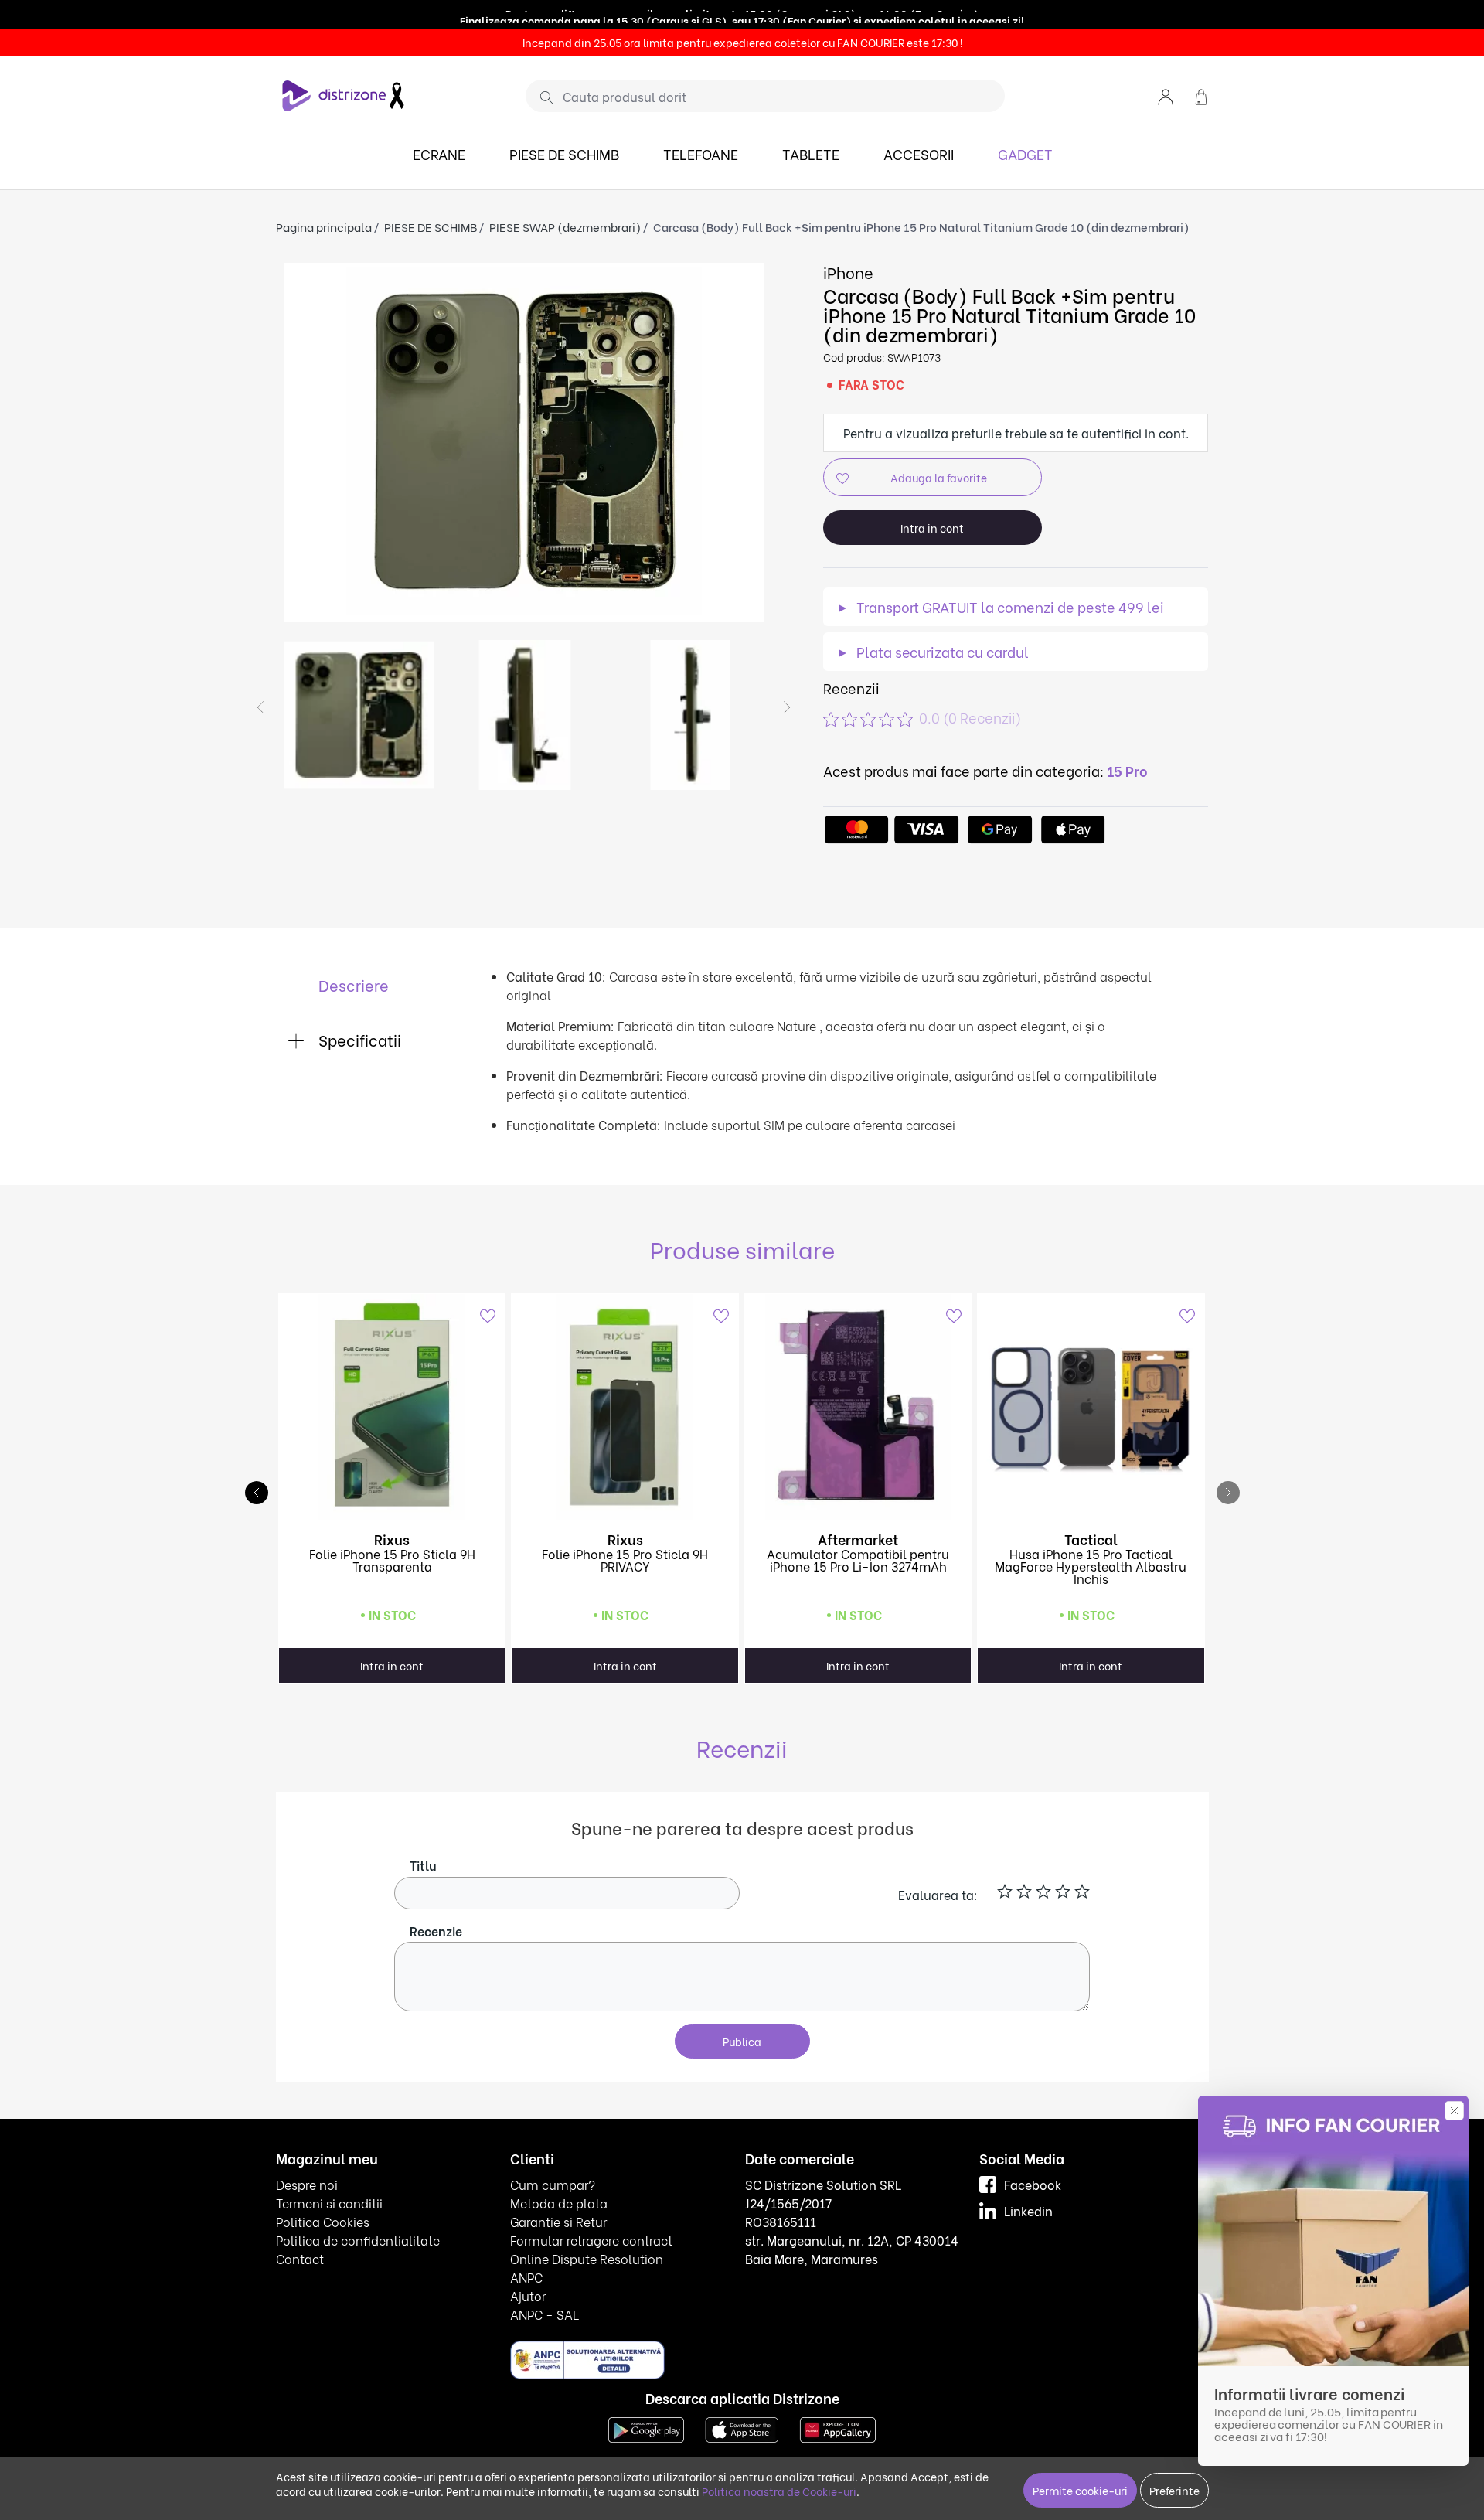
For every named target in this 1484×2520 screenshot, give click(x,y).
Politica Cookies (323, 2221)
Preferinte (1174, 2490)
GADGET (1025, 153)
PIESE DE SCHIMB (564, 153)
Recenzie (436, 1931)
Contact (300, 2258)
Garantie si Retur (558, 2221)
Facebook (1033, 2184)
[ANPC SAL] (587, 2359)
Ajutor (528, 2295)
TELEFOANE (701, 153)
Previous (260, 707)
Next (787, 707)
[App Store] (742, 2428)
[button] (1166, 95)
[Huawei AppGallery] (838, 2428)
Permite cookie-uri (1080, 2490)
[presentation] (1228, 1493)
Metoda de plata (559, 2203)
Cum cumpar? (553, 2184)
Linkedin (1028, 2210)
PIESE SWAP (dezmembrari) (565, 226)
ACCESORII (919, 153)
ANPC (526, 2277)
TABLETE (811, 153)
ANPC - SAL (545, 2314)
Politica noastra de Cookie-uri (779, 2491)
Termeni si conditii (329, 2203)
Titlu (423, 1865)
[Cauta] (541, 97)
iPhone (848, 272)
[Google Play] (646, 2428)
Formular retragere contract (591, 2240)
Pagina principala (324, 226)
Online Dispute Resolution (587, 2258)
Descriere (352, 984)
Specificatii (358, 1039)
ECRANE (439, 153)
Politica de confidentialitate (358, 2240)
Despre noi (307, 2184)
